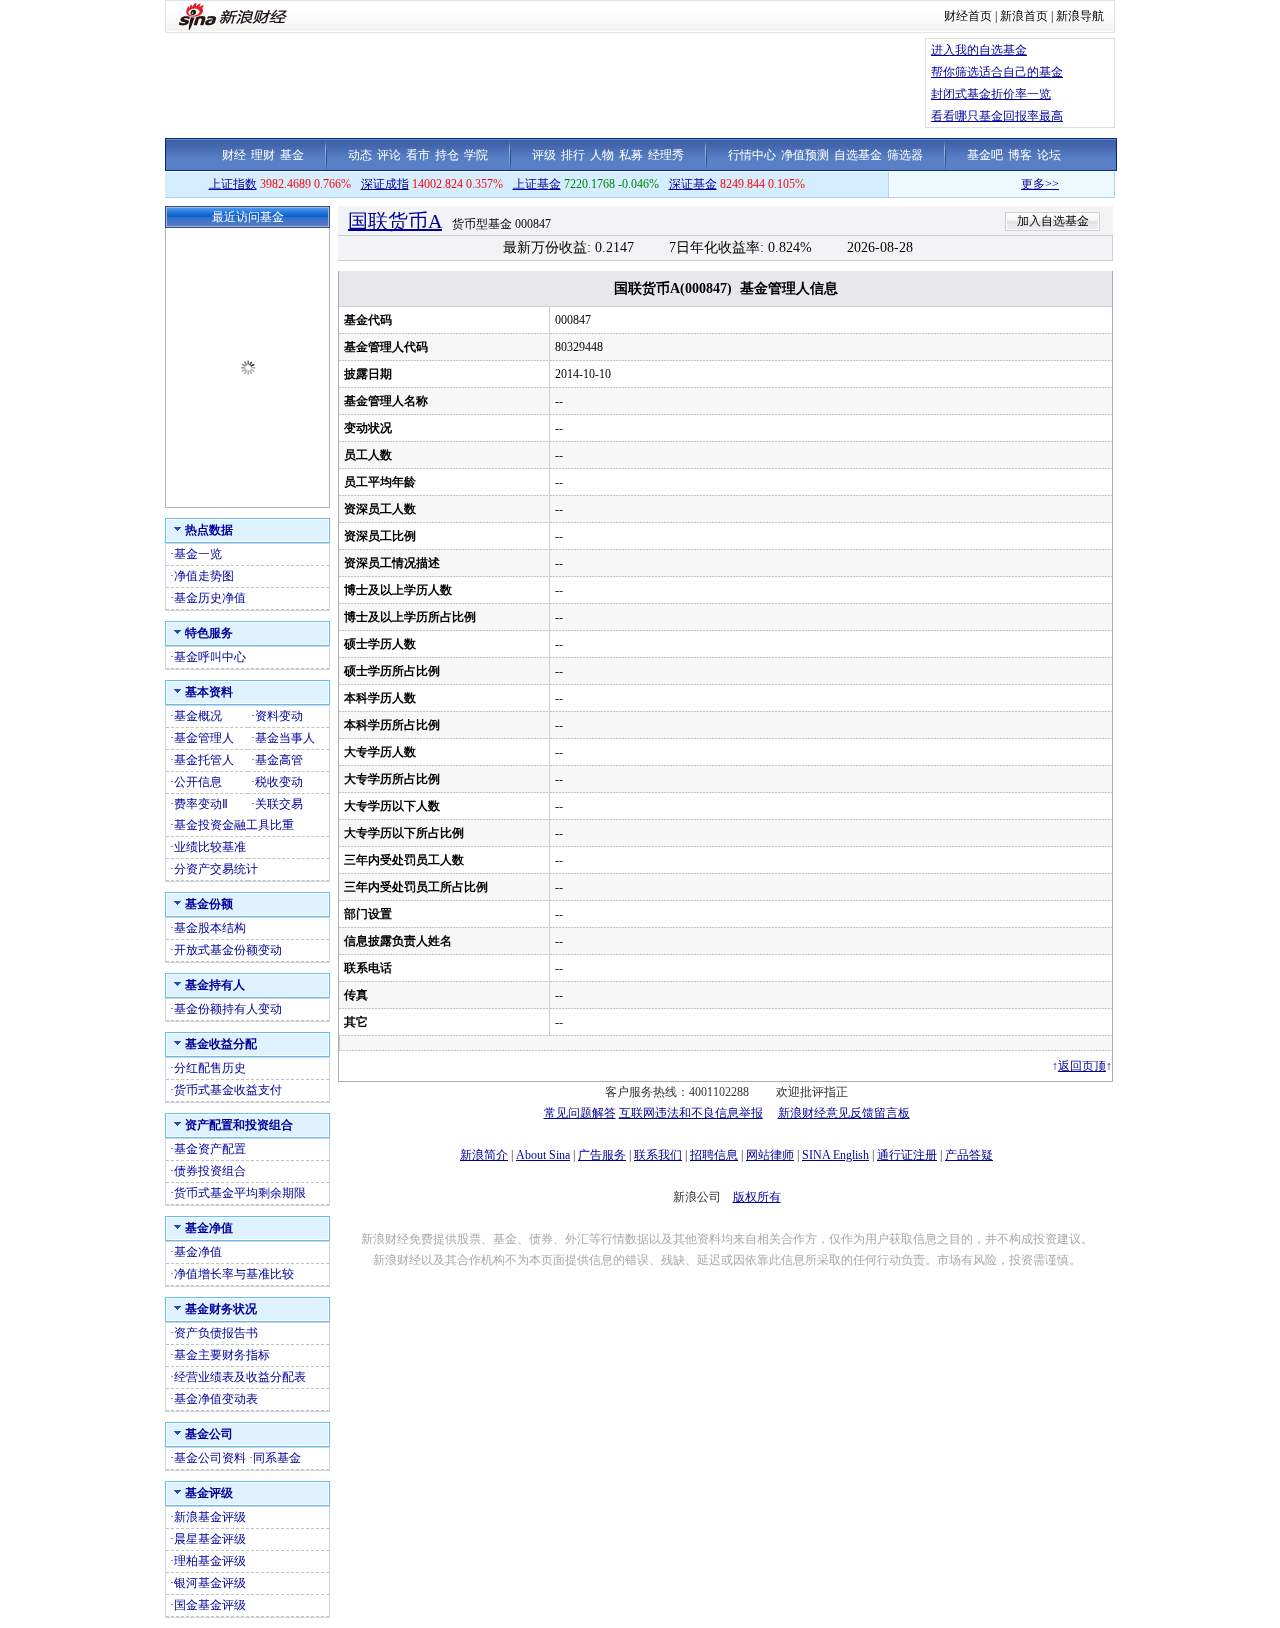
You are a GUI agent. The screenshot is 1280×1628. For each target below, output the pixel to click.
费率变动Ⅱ (201, 804)
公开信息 (198, 782)
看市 (418, 155)
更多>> (1021, 184)
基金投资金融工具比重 (234, 825)
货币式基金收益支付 (228, 1090)
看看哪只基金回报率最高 (997, 116)
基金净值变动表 (216, 1399)
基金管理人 (204, 738)
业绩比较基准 (210, 847)
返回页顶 (1082, 1066)
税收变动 (279, 782)
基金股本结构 (210, 928)
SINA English (835, 1155)
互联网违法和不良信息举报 (691, 1113)
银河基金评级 (210, 1583)
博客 (1020, 155)
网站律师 (770, 1155)
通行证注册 (907, 1155)
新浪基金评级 (210, 1517)
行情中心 (752, 155)
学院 (476, 155)
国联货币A (395, 221)
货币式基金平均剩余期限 (240, 1193)
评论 (389, 155)
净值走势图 (204, 576)
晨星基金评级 (210, 1539)
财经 (234, 155)
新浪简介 (484, 1155)
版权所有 (757, 1197)
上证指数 (233, 184)
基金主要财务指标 (222, 1355)
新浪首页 (1024, 16)
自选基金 (858, 155)
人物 (602, 155)
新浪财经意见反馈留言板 (844, 1113)
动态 (360, 155)
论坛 (1049, 155)
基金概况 (198, 716)
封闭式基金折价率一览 (991, 94)
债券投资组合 (210, 1171)
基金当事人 (285, 738)
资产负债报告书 (216, 1333)
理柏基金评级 (210, 1561)
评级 (544, 155)
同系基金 (277, 1458)
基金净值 (198, 1252)
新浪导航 (1080, 16)
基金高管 (279, 760)
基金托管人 (204, 760)
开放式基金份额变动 (228, 950)
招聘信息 (714, 1155)
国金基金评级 (210, 1605)
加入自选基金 (1053, 221)
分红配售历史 (210, 1068)
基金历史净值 (210, 598)
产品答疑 (969, 1155)
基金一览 (198, 554)
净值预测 (805, 155)
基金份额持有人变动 (228, 1009)
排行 (573, 155)
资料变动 (279, 716)
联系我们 (658, 1155)
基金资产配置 (210, 1149)
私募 (631, 155)
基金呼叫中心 (210, 657)
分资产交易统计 (216, 869)
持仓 (447, 155)
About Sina (543, 1155)
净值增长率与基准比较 (234, 1274)
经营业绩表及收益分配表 (240, 1377)
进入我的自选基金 (979, 50)
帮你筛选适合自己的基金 (997, 72)
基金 (292, 155)
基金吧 (985, 155)
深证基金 (693, 184)
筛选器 (905, 155)
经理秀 (666, 155)
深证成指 (385, 184)
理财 (263, 155)
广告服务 (602, 1155)
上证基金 (537, 184)
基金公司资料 (210, 1458)
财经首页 (968, 16)
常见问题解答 (580, 1113)
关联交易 (279, 804)
